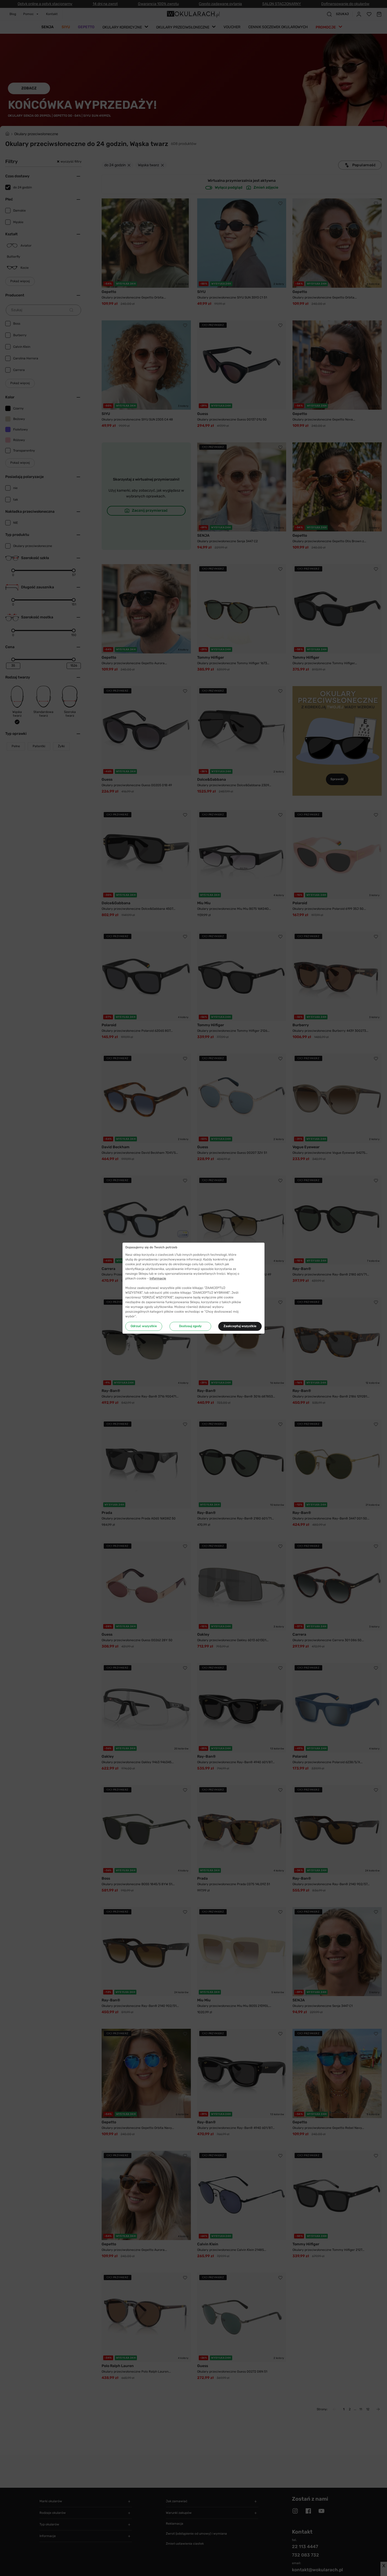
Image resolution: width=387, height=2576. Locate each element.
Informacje (158, 1278)
